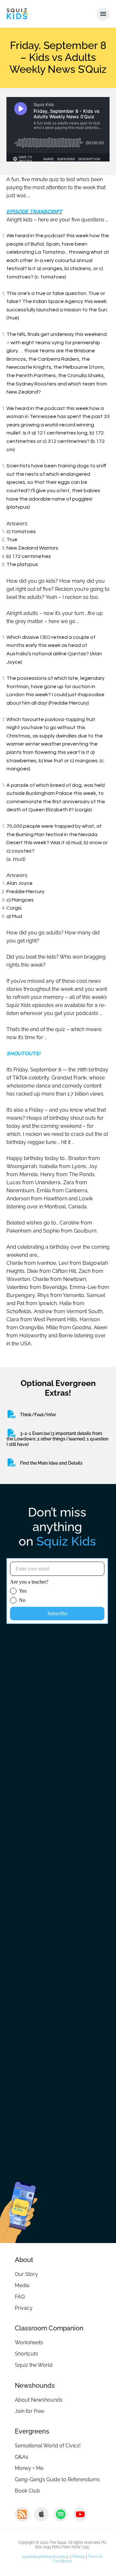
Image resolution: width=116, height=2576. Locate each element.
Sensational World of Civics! (48, 2446)
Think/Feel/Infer (38, 1415)
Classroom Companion (49, 2328)
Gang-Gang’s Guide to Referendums (57, 2479)
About (24, 2260)
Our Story (26, 2274)
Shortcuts (26, 2354)
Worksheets (29, 2342)
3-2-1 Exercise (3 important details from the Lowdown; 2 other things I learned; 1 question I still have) (57, 1439)
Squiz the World (34, 2365)
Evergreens (32, 2431)
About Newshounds (39, 2400)
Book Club (27, 2491)
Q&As (22, 2457)
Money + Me (29, 2468)
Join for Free (29, 2411)
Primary (79, 2557)
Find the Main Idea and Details (51, 1463)
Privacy (24, 2308)
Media (22, 2285)
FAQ (20, 2297)
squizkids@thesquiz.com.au (46, 2557)
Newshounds (35, 2386)
